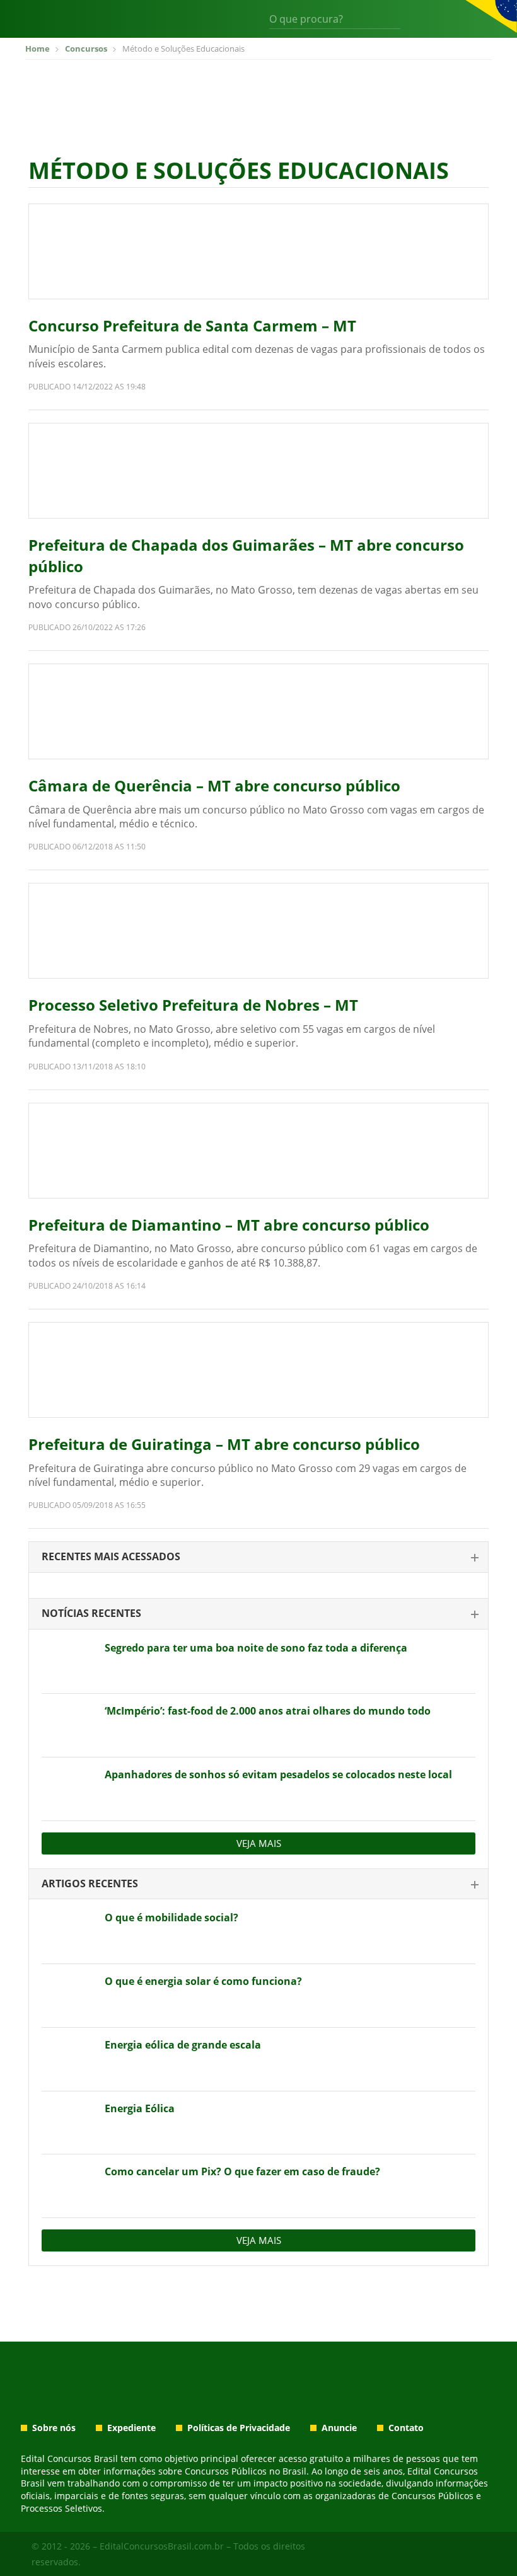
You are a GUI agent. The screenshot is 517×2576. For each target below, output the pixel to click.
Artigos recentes (90, 1883)
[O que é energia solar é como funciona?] (68, 1996)
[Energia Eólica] (68, 2123)
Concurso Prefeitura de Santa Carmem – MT (192, 325)
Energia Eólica (140, 2108)
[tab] (258, 1557)
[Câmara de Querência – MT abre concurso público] (258, 711)
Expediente (131, 2428)
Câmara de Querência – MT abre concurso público (214, 785)
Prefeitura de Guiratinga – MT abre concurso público (224, 1444)
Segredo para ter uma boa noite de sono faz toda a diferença (256, 1648)
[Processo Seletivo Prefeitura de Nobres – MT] (258, 931)
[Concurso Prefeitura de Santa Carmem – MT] (258, 251)
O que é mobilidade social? (171, 1918)
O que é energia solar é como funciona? (203, 1981)
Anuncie (339, 2428)
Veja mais (259, 1843)
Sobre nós (54, 2428)
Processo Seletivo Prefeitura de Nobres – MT (193, 1005)
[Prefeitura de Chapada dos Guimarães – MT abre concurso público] (258, 471)
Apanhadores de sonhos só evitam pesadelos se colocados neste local (278, 1774)
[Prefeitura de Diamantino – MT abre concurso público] (258, 1151)
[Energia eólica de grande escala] (68, 2059)
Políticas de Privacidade (239, 2428)
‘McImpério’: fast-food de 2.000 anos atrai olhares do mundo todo (268, 1711)
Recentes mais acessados (111, 1556)
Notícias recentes (91, 1613)
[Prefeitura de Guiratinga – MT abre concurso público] (258, 1370)
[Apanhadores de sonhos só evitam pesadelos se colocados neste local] (68, 1789)
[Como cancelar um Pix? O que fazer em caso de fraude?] (68, 2186)
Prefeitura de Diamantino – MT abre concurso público (229, 1225)
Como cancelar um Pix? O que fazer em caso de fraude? (242, 2171)
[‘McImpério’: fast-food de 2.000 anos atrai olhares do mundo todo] (68, 1725)
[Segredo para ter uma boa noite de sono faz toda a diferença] (68, 1662)
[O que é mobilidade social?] (68, 1932)
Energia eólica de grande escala (183, 2045)
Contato (406, 2428)
